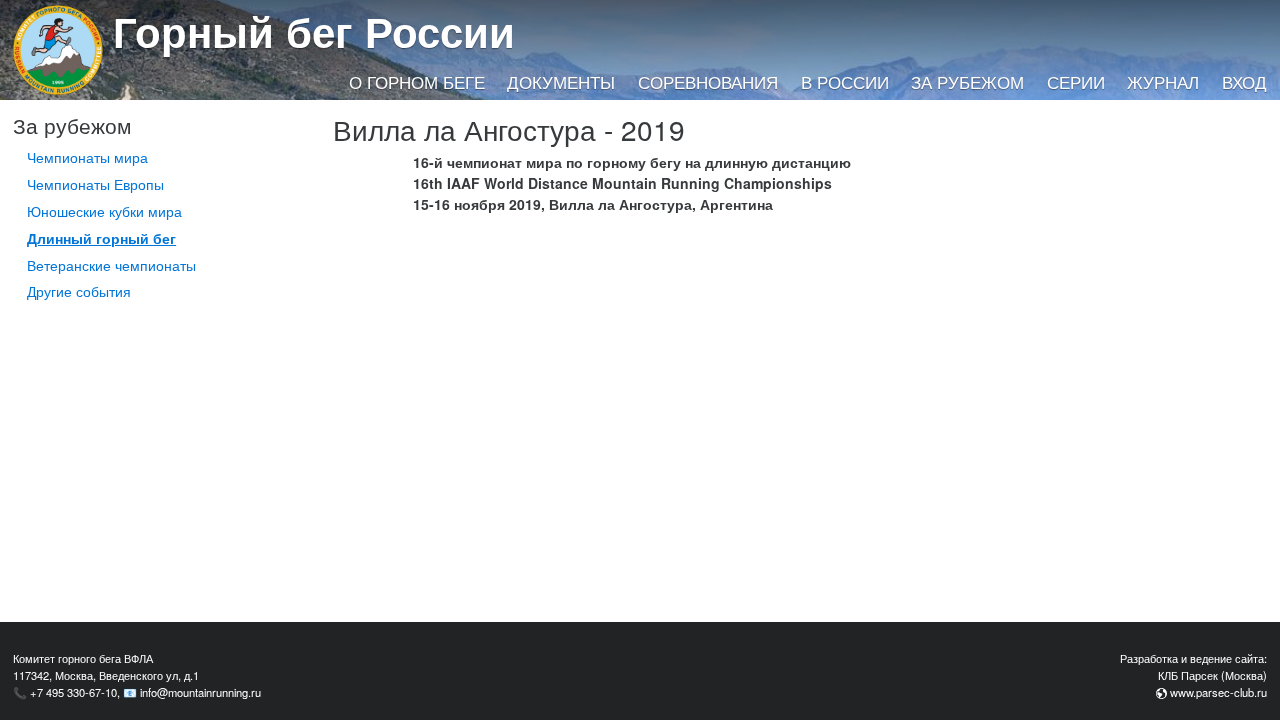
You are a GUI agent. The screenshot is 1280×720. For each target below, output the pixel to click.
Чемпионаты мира (87, 157)
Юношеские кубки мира (104, 211)
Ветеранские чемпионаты (111, 265)
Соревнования (708, 82)
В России (845, 82)
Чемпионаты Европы (95, 184)
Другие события (79, 291)
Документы (561, 82)
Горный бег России (314, 31)
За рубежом (967, 82)
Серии (1076, 82)
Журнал (1163, 82)
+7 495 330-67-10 (73, 692)
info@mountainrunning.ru (200, 692)
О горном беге (417, 82)
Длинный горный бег (101, 238)
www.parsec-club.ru (1218, 692)
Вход (1244, 82)
